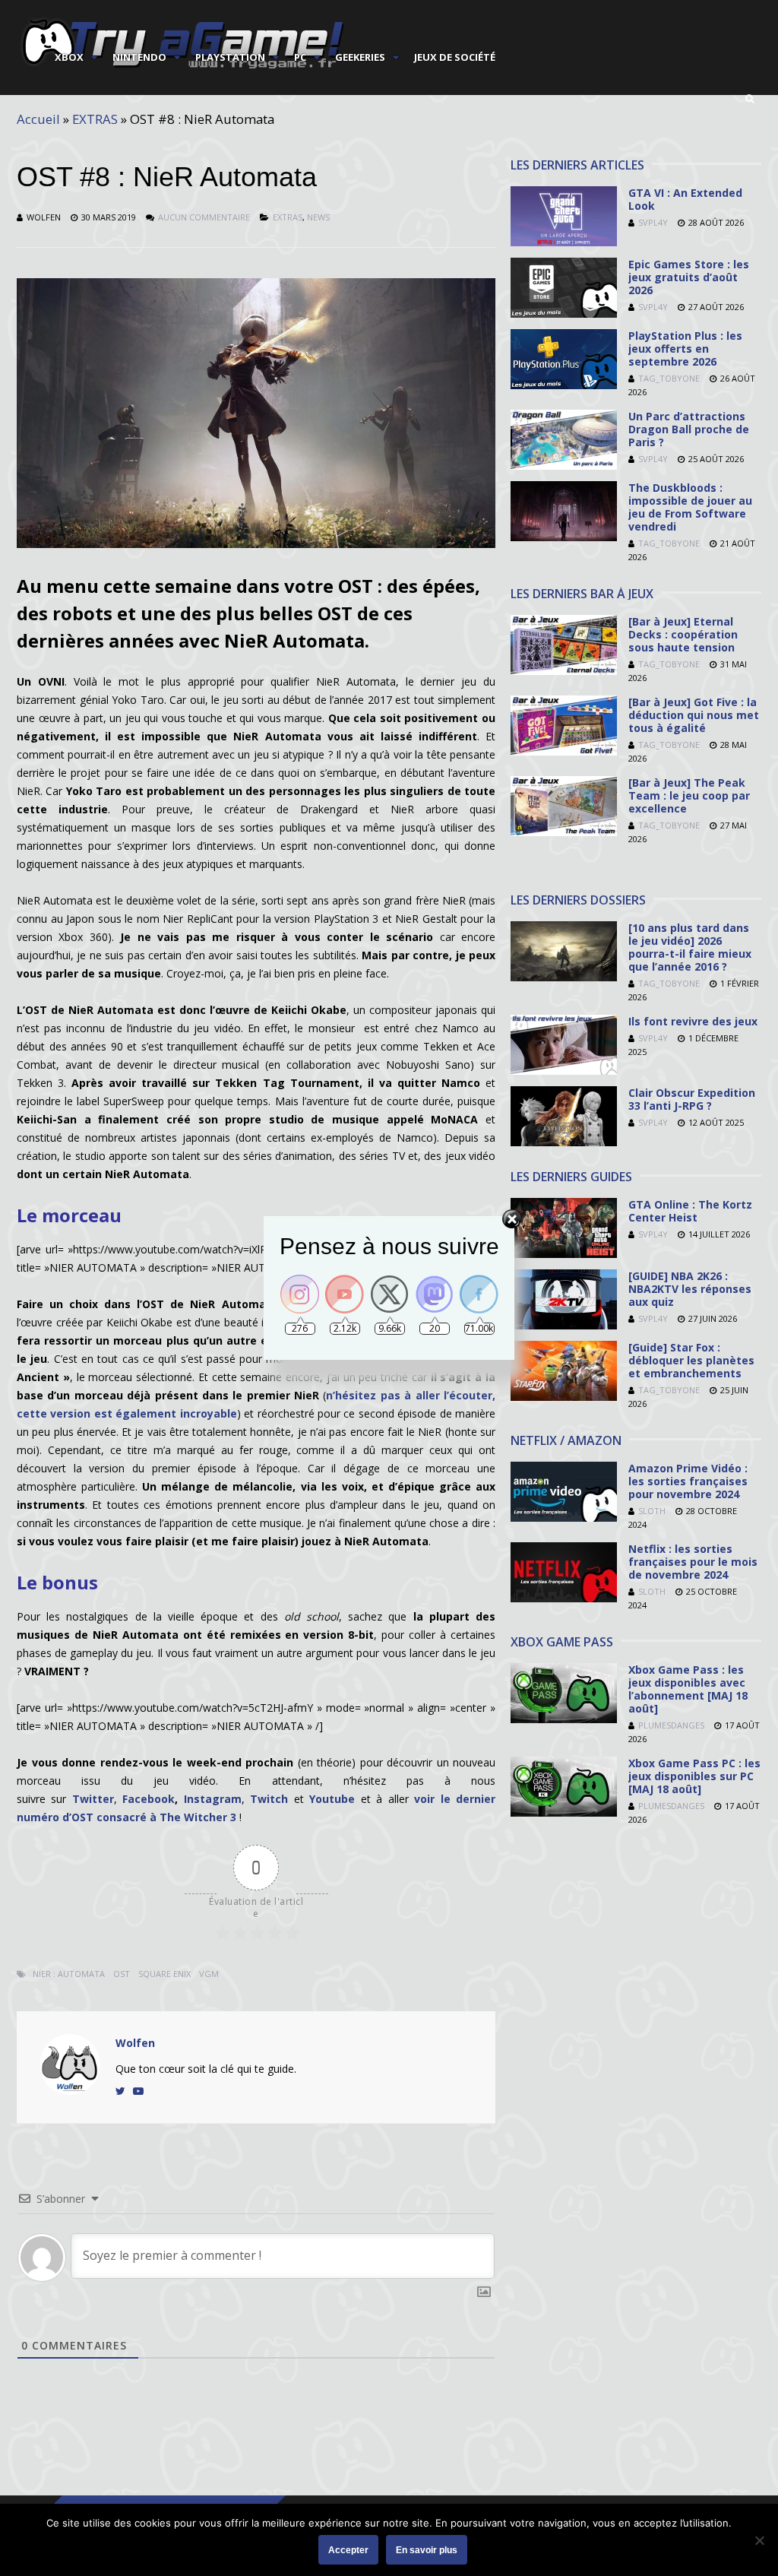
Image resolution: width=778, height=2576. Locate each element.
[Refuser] (759, 2540)
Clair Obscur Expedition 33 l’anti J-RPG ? (692, 1099)
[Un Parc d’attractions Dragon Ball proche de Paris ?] (564, 466)
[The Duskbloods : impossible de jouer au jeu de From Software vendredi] (564, 537)
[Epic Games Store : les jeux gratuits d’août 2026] (564, 314)
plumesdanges (671, 1725)
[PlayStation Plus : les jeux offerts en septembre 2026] (564, 385)
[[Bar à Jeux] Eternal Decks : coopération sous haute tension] (564, 671)
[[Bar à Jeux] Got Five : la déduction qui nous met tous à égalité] (564, 751)
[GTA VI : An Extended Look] (564, 242)
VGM (209, 1974)
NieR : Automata (69, 1974)
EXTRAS (95, 119)
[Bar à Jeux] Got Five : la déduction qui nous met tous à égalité (694, 715)
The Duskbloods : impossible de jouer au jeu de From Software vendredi (690, 507)
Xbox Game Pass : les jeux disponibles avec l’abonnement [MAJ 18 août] (688, 1689)
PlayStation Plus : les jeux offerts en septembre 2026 (685, 349)
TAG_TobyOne (669, 378)
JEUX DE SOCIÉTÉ (455, 57)
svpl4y (653, 222)
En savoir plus (427, 2550)
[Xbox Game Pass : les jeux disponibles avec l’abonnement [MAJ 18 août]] (564, 1719)
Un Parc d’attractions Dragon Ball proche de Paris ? (689, 429)
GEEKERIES (360, 57)
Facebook (149, 1799)
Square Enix (164, 1974)
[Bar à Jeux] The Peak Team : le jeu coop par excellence (689, 795)
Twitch (269, 1799)
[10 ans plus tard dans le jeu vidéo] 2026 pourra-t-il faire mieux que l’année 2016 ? (690, 947)
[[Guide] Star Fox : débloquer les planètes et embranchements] (564, 1397)
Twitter (93, 1799)
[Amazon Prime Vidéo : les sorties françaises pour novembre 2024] (564, 1518)
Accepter (348, 2550)
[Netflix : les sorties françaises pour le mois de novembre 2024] (564, 1598)
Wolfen (44, 217)
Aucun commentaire (204, 217)
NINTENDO (139, 57)
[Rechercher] (750, 99)
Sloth (652, 1511)
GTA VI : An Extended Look (685, 199)
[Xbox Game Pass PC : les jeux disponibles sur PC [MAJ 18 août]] (564, 1812)
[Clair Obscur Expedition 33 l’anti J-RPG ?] (564, 1142)
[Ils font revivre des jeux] (564, 1071)
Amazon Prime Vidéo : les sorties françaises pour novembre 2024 (688, 1481)
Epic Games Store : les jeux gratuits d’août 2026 (689, 277)
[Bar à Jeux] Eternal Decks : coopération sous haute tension (683, 634)
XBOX (69, 57)
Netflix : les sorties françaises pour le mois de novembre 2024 (693, 1562)
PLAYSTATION (230, 57)
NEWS (318, 217)
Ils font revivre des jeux (693, 1021)
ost (122, 1974)
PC (300, 57)
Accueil (38, 119)
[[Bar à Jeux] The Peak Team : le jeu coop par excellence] (564, 832)
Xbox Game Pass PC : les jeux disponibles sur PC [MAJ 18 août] (694, 1776)
